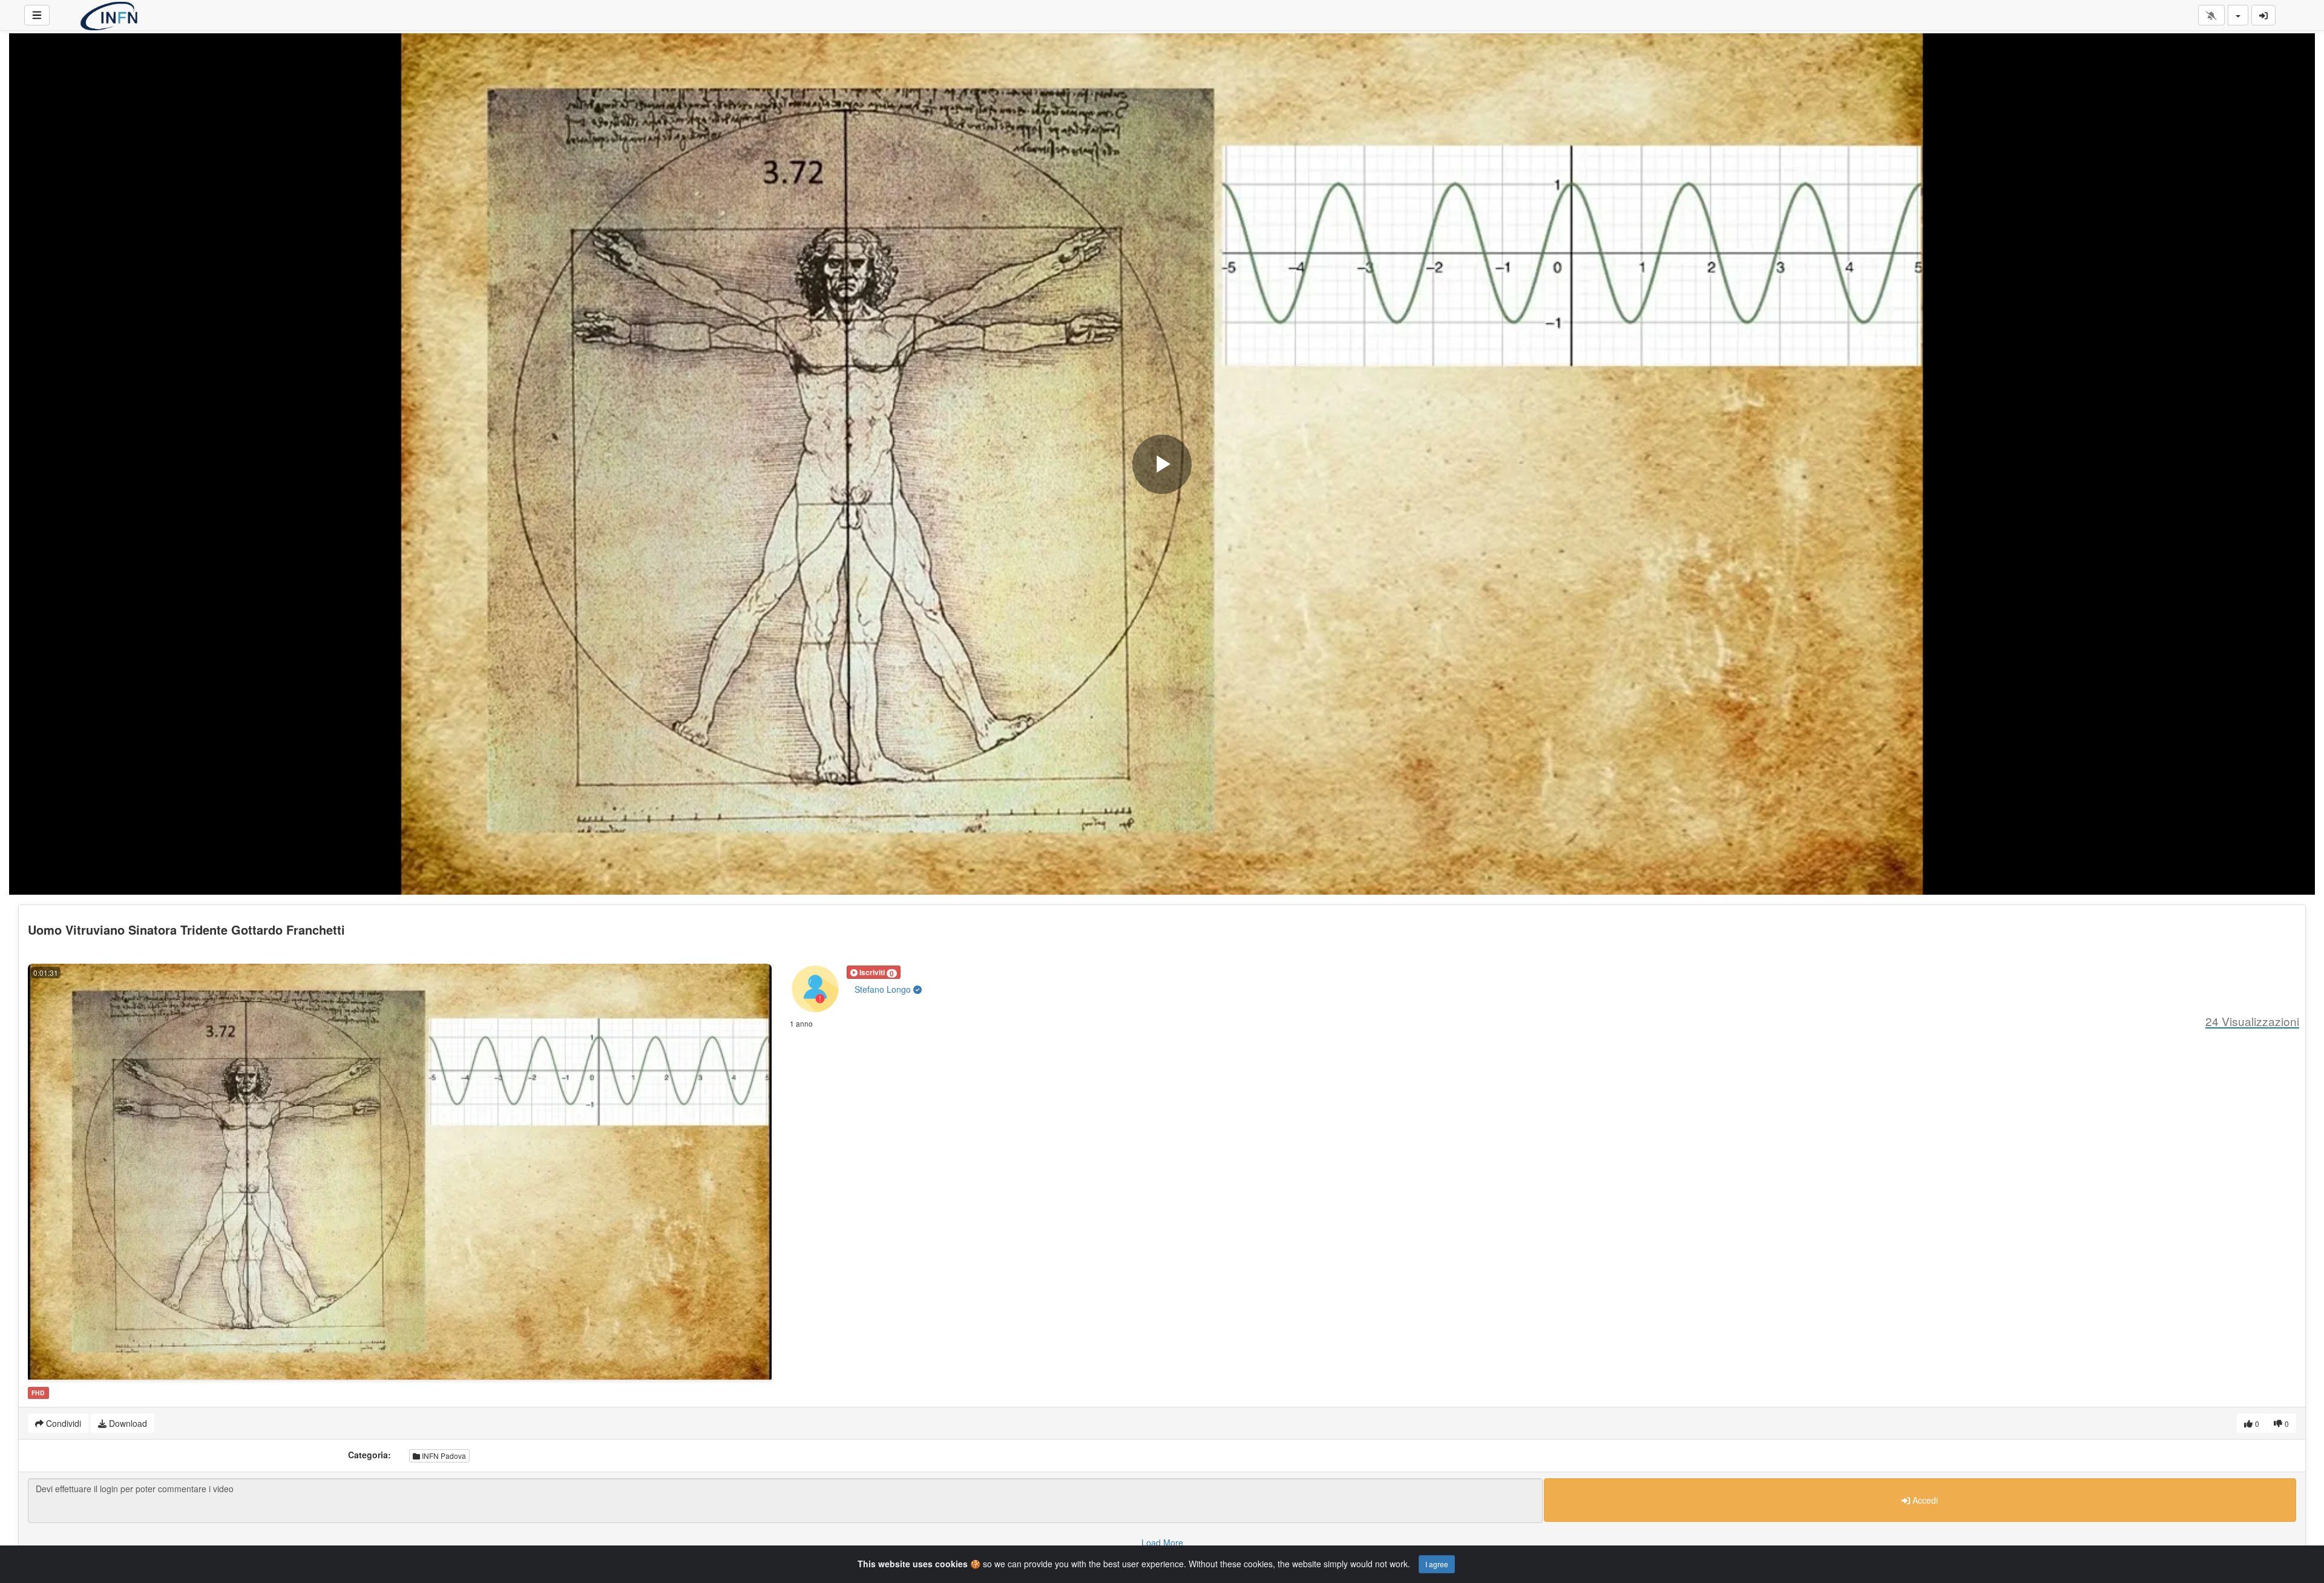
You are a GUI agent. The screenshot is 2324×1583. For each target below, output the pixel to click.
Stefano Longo (884, 989)
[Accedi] (2263, 15)
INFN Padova (443, 1456)
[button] (874, 972)
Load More (1162, 1542)
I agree (1437, 1564)
